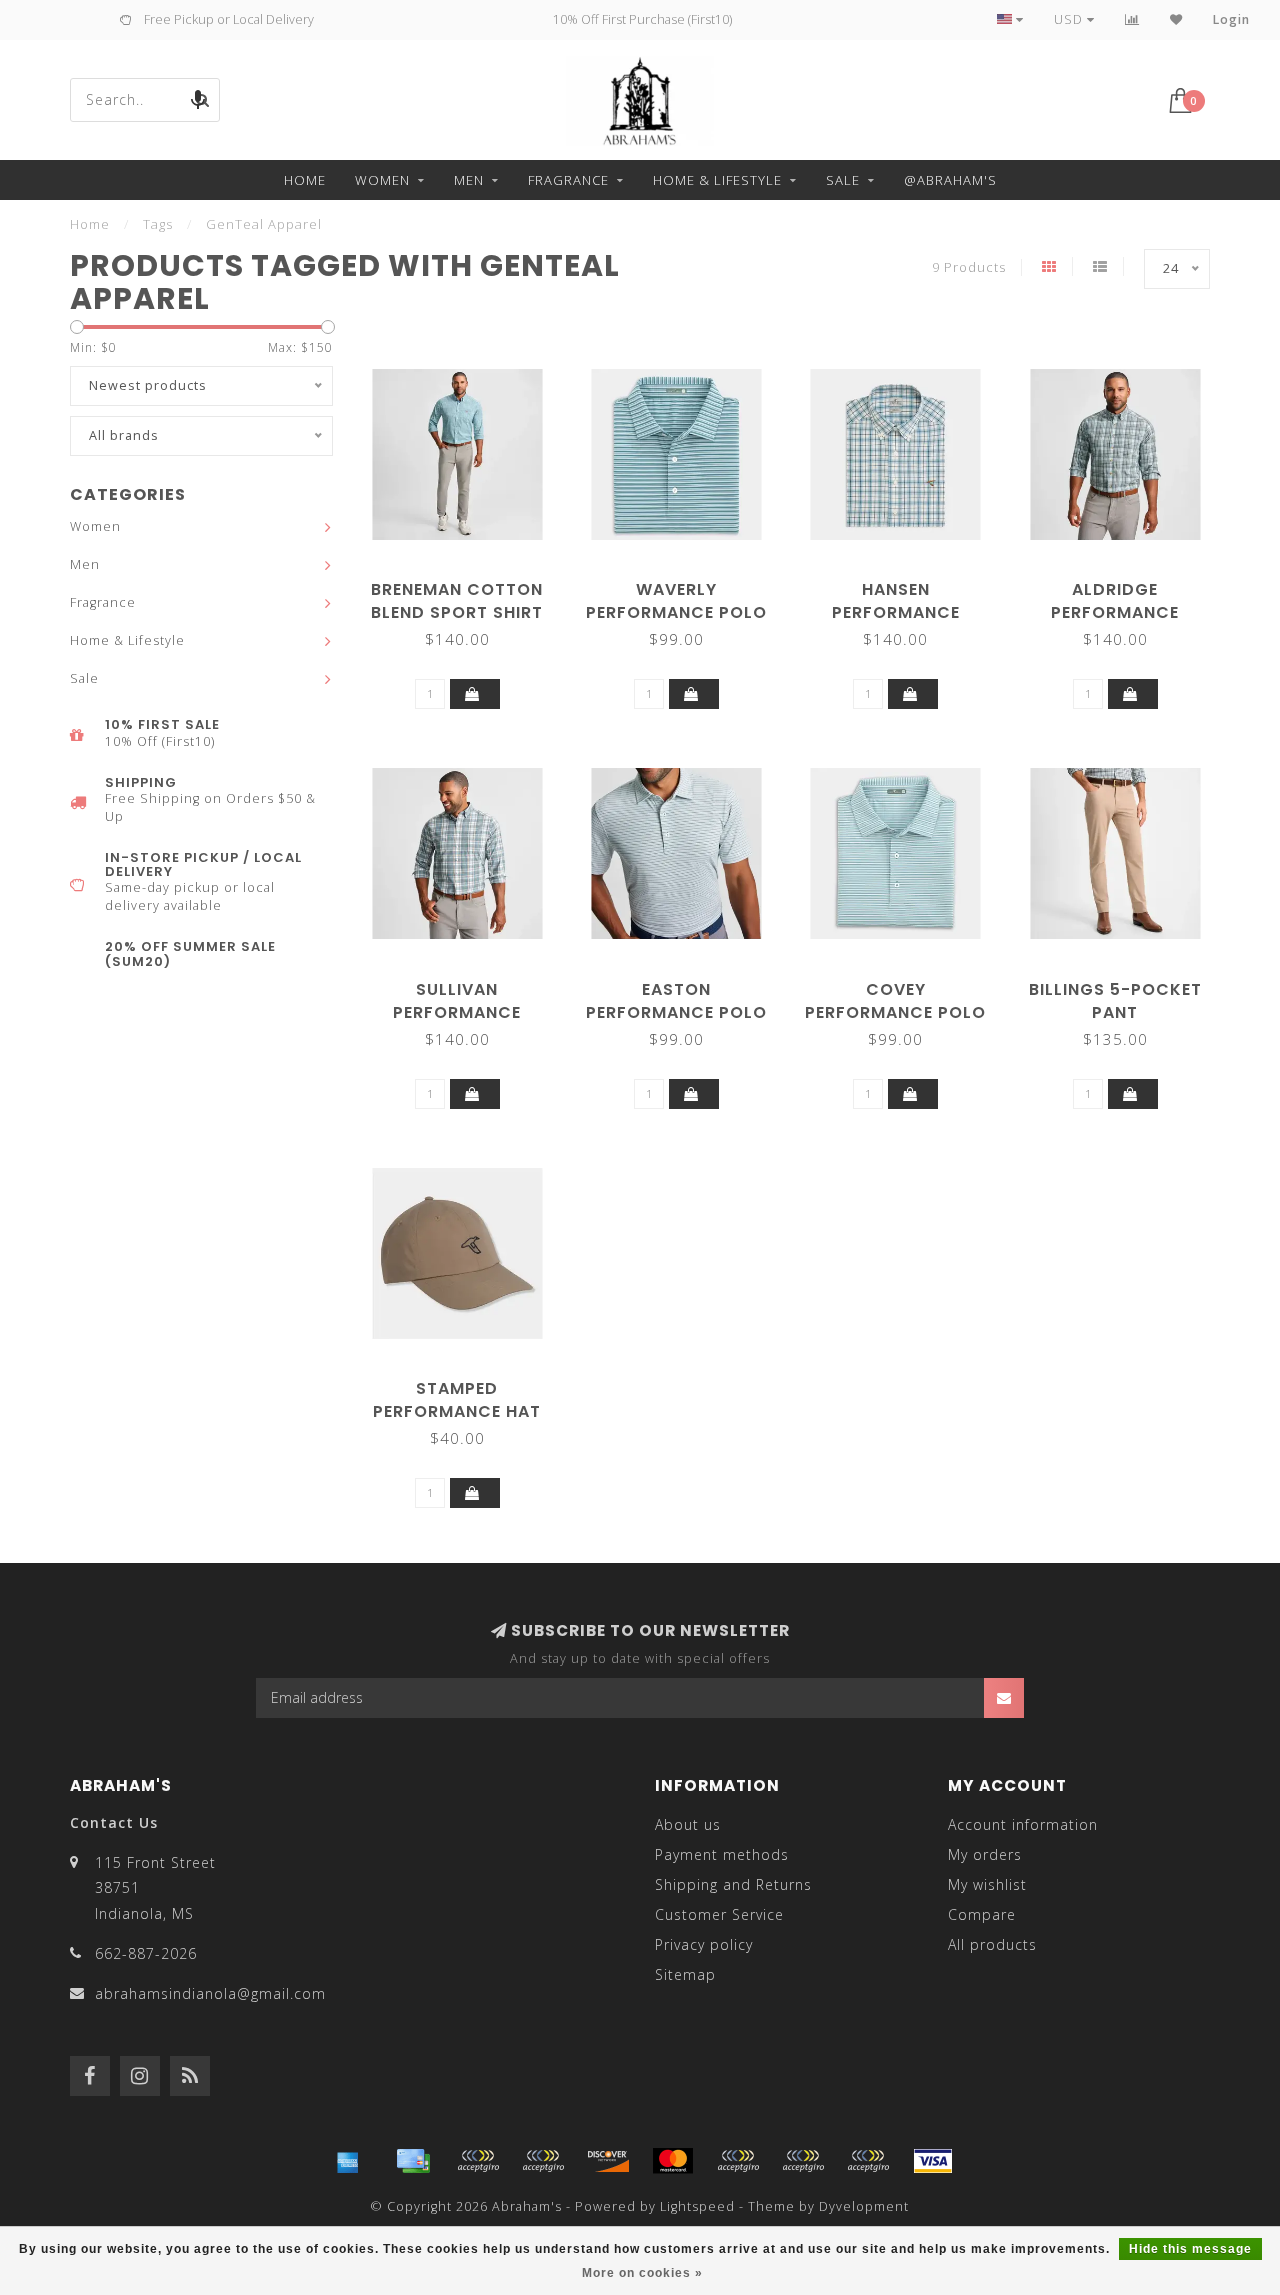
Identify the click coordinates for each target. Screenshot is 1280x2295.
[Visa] (933, 2161)
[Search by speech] (198, 100)
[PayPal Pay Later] (803, 2161)
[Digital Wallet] (543, 2161)
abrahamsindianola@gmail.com (210, 1993)
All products (992, 1944)
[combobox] (145, 100)
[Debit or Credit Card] (478, 2161)
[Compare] (1132, 19)
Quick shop (467, 582)
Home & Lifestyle (717, 180)
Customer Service (719, 1914)
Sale (843, 180)
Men (469, 180)
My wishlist (987, 1884)
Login (1231, 19)
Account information (1023, 1824)
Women (382, 180)
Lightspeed (697, 2206)
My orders (985, 1854)
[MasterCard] (673, 2161)
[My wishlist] (1176, 19)
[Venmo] (868, 2161)
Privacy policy (704, 1944)
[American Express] (348, 2161)
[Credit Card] (413, 2161)
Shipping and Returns (733, 1884)
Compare (982, 1914)
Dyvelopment (864, 2206)
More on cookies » (642, 2273)
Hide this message (1190, 2249)
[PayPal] (738, 2161)
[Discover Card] (608, 2161)
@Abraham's (950, 180)
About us (688, 1824)
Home (305, 180)
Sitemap (685, 1974)
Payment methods (722, 1854)
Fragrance (568, 180)
